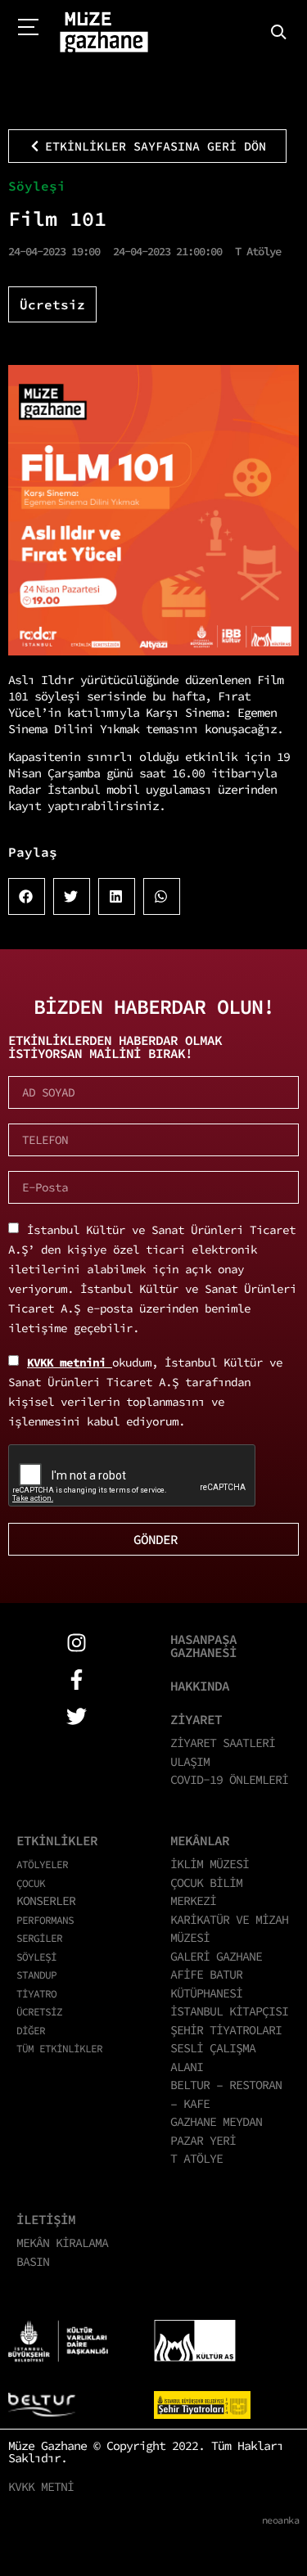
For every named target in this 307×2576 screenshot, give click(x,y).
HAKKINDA (200, 1686)
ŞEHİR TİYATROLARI (226, 2030)
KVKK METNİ (41, 2486)
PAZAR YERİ (203, 2140)
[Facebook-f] (77, 1680)
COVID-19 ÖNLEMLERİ (229, 1779)
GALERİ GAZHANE (216, 1956)
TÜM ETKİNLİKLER (59, 2048)
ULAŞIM (190, 1761)
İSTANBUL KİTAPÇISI (229, 2011)
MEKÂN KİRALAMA (62, 2243)
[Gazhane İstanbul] (104, 33)
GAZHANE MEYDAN (216, 2121)
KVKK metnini (70, 1362)
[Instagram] (77, 1643)
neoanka (281, 2520)
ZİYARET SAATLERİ (223, 1743)
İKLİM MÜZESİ (210, 1864)
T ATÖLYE (196, 2158)
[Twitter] (77, 1716)
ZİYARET (196, 1719)
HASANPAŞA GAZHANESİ (203, 1646)
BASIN (33, 2261)
